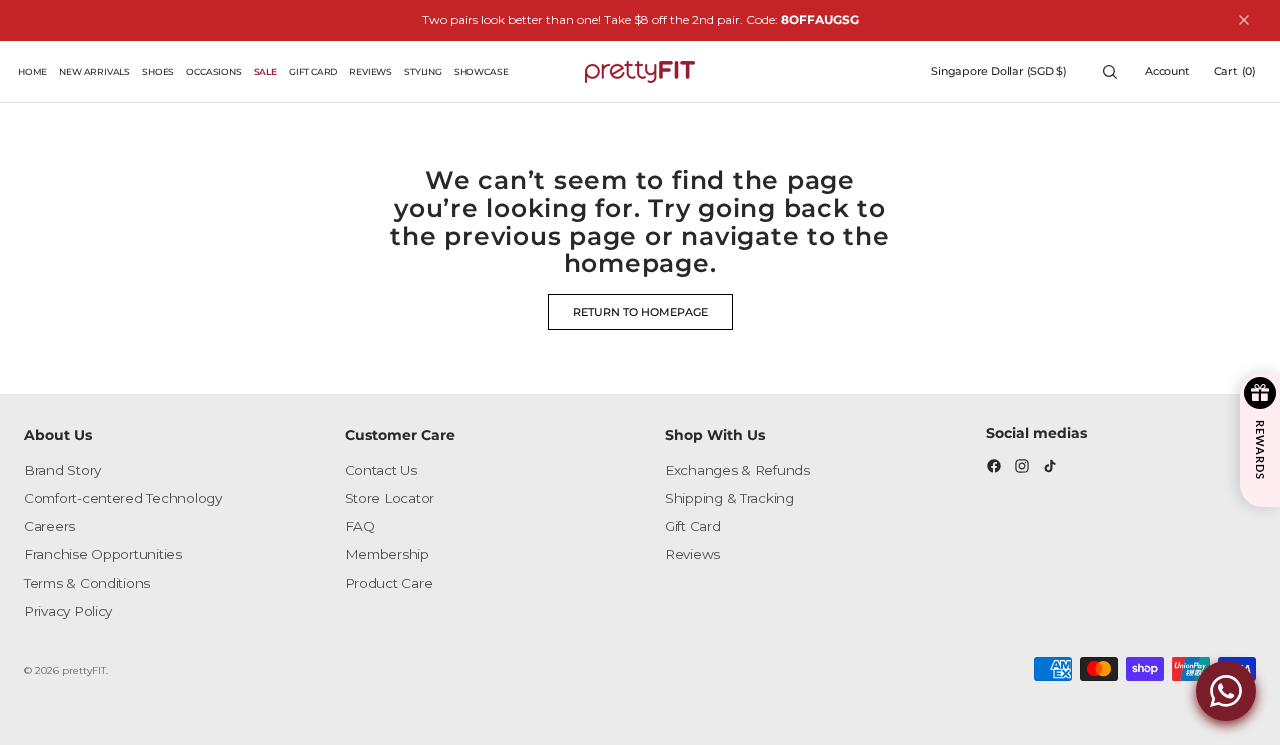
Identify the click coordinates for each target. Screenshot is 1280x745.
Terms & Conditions (87, 583)
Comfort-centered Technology (123, 498)
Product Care (389, 583)
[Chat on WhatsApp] (1226, 691)
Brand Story (62, 470)
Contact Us (381, 470)
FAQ (360, 526)
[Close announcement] (1244, 20)
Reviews (692, 554)
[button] (999, 72)
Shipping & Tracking (729, 498)
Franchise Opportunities (103, 554)
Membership (387, 554)
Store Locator (390, 498)
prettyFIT (84, 670)
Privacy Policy (68, 611)
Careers (49, 526)
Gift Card (693, 526)
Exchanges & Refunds (737, 470)
